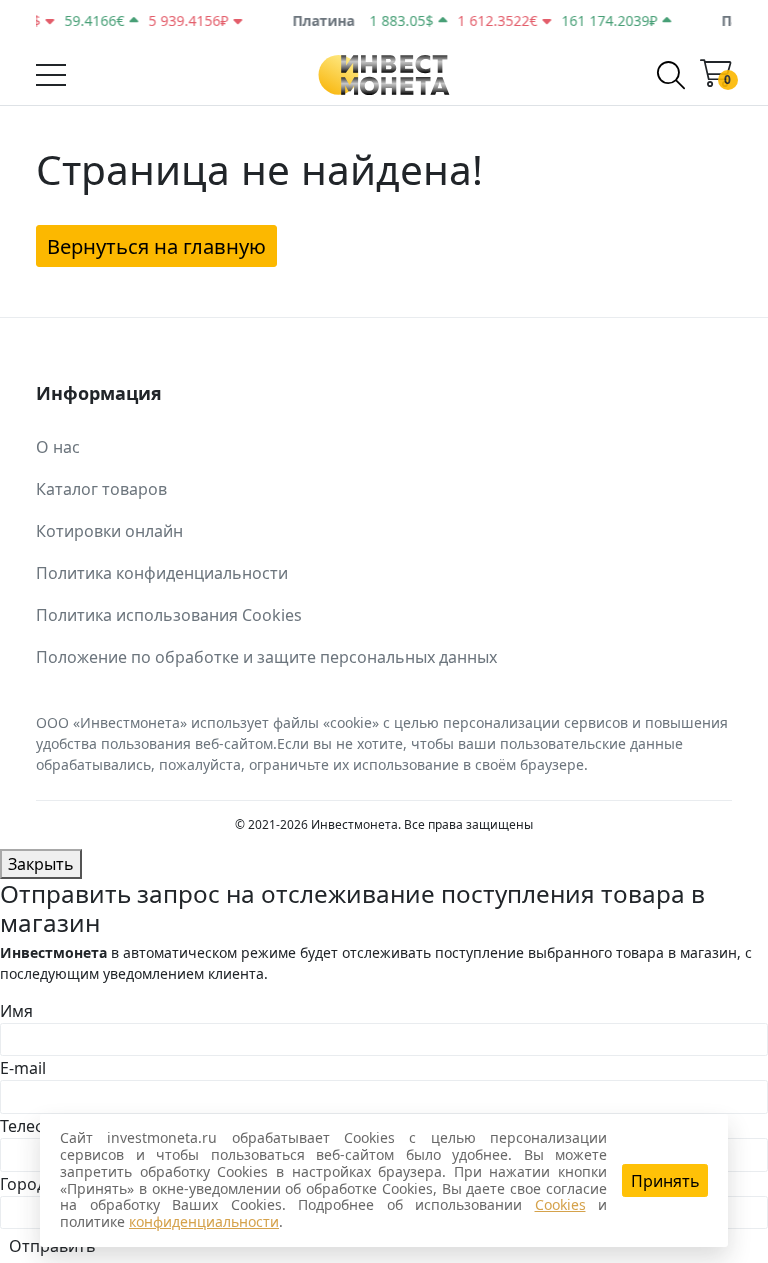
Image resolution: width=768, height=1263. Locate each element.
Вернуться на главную (156, 246)
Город (23, 1184)
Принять (665, 1181)
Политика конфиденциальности (162, 573)
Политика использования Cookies (169, 615)
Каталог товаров (101, 489)
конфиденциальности (204, 1221)
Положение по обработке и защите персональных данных (266, 657)
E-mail (23, 1068)
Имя (16, 1011)
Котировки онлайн (109, 531)
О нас (58, 447)
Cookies (560, 1204)
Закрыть (41, 864)
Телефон (33, 1126)
